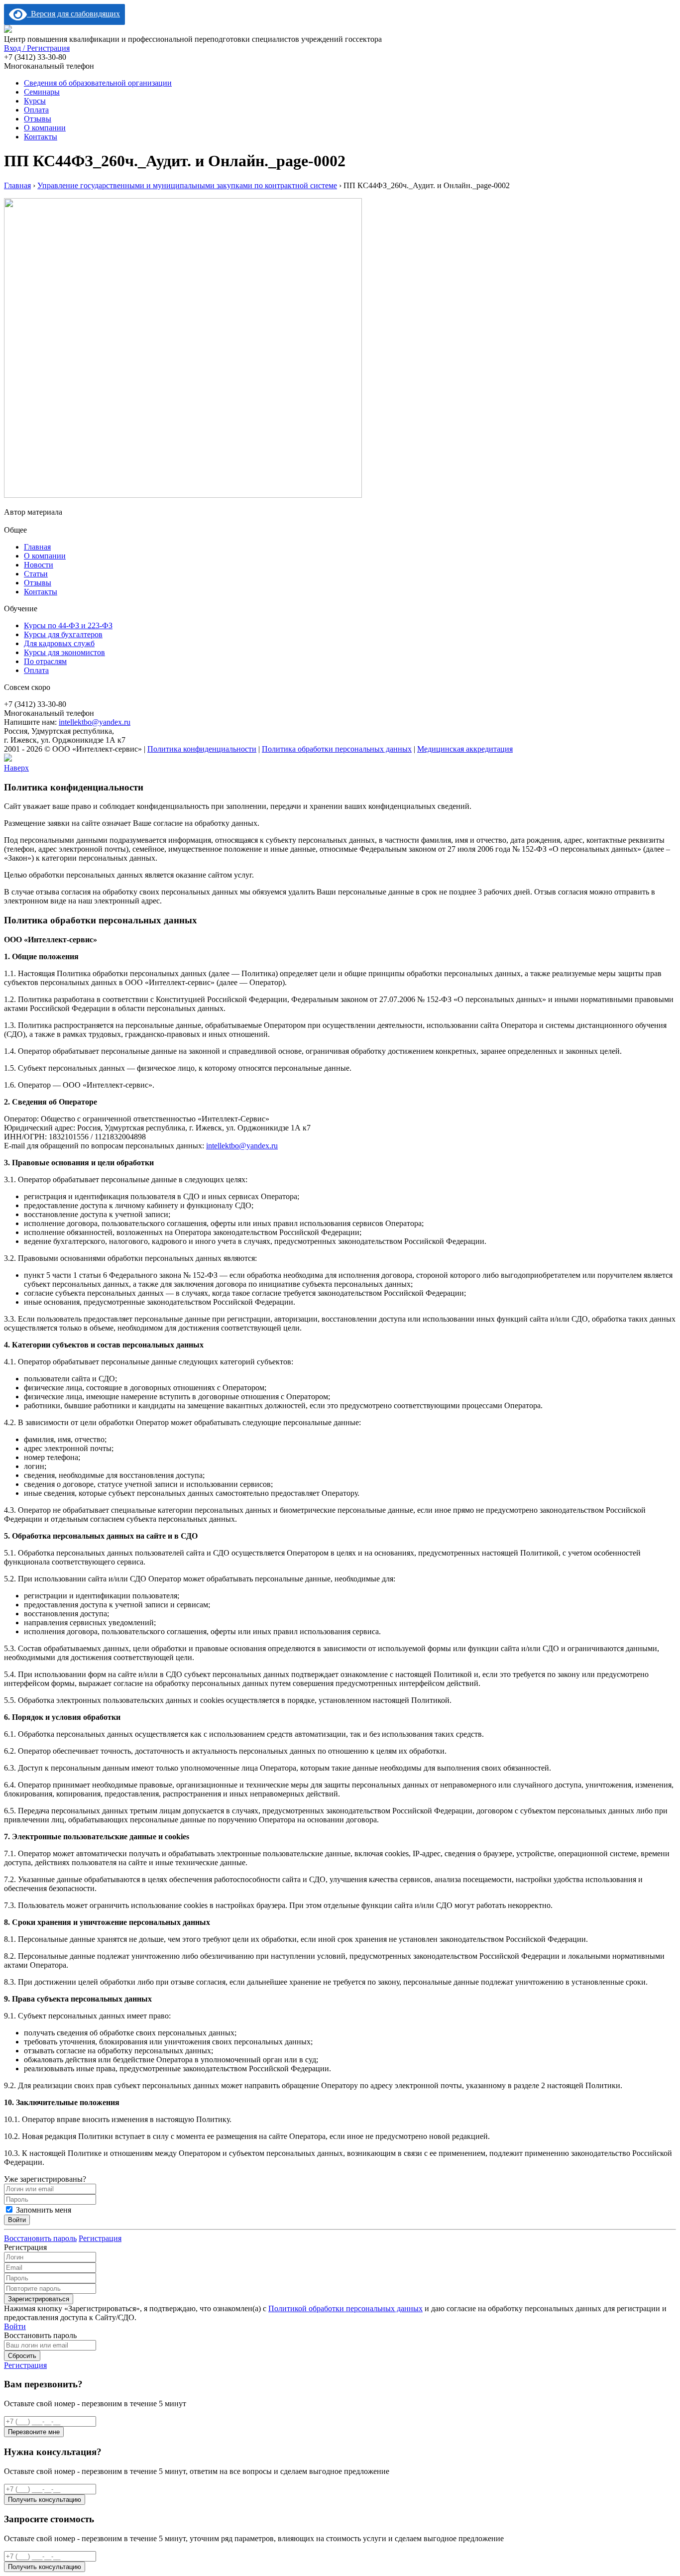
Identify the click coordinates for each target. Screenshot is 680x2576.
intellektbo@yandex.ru (95, 722)
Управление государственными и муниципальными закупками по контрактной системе (187, 185)
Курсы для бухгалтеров (63, 634)
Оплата (36, 110)
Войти (15, 2326)
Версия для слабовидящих (73, 14)
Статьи (36, 574)
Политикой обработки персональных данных (345, 2308)
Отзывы (38, 119)
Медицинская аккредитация (465, 749)
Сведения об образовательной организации (98, 83)
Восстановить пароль (40, 2238)
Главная (17, 185)
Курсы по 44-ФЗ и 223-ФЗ (68, 625)
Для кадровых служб (59, 643)
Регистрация (100, 2238)
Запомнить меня (43, 2210)
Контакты (41, 137)
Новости (39, 565)
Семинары (42, 92)
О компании (45, 128)
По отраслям (45, 661)
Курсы (35, 101)
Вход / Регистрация (37, 48)
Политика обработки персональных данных (337, 749)
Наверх (16, 768)
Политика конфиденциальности (202, 749)
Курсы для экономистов (64, 652)
